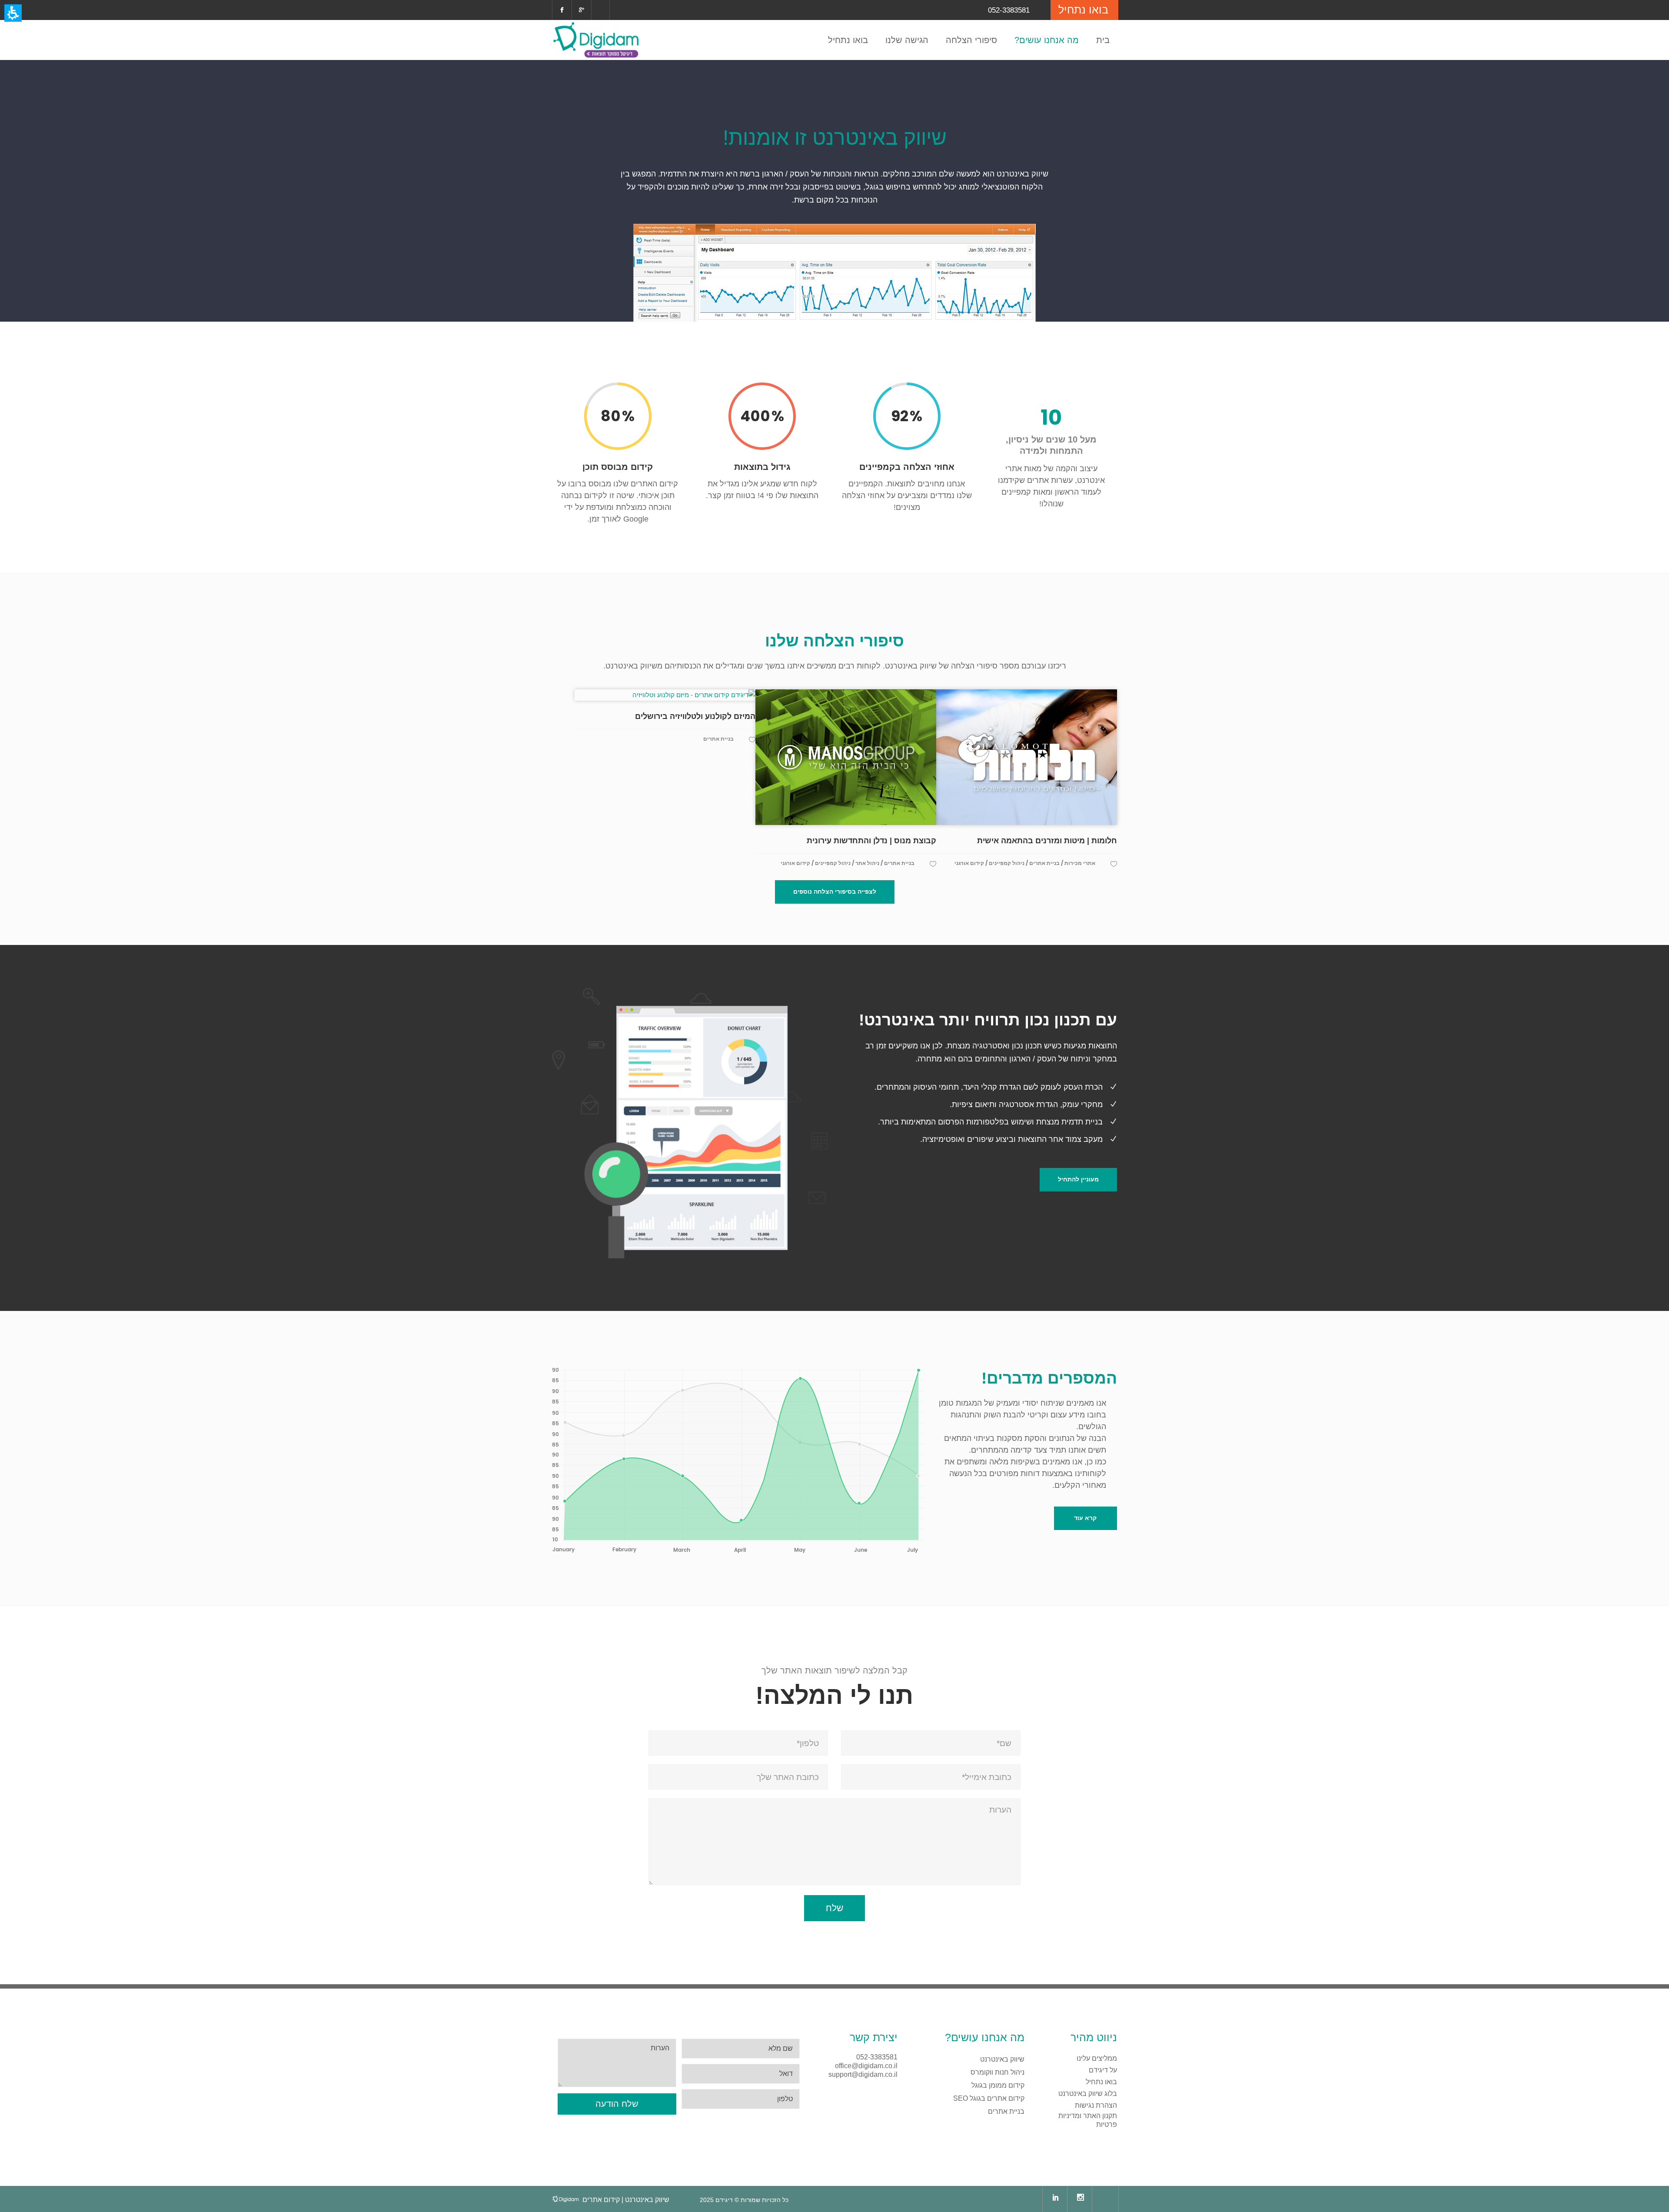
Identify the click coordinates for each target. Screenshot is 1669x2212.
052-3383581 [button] (877, 2057)
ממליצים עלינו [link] (1097, 2058)
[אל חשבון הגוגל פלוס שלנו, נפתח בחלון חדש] (582, 10)
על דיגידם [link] (1103, 2070)
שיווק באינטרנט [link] (1002, 2059)
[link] (562, 10)
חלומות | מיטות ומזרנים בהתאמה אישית (1047, 841)
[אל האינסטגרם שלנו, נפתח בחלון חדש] (1081, 2199)
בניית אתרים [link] (1006, 2111)
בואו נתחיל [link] (1101, 2082)
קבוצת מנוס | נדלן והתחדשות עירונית (871, 841)
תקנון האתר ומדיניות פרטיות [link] (1088, 2120)
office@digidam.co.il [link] (866, 2066)
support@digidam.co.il (863, 2074)
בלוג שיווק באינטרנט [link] (1088, 2094)
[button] (835, 892)
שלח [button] (834, 1908)
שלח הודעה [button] (617, 2104)
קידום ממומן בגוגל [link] (998, 2085)
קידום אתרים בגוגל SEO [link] (989, 2098)
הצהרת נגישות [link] (1096, 2105)
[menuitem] (596, 40)
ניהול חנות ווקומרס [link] (997, 2072)
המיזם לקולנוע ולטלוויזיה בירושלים (695, 716)
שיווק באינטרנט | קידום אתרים (626, 2200)
